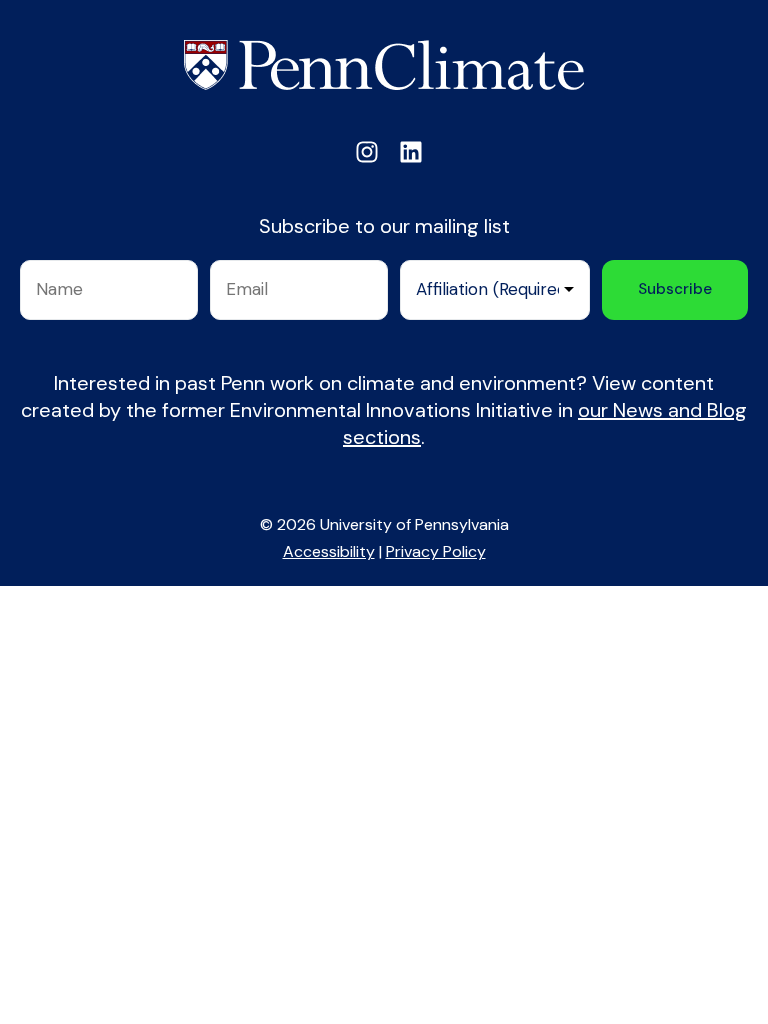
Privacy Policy (436, 551)
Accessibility (329, 551)
